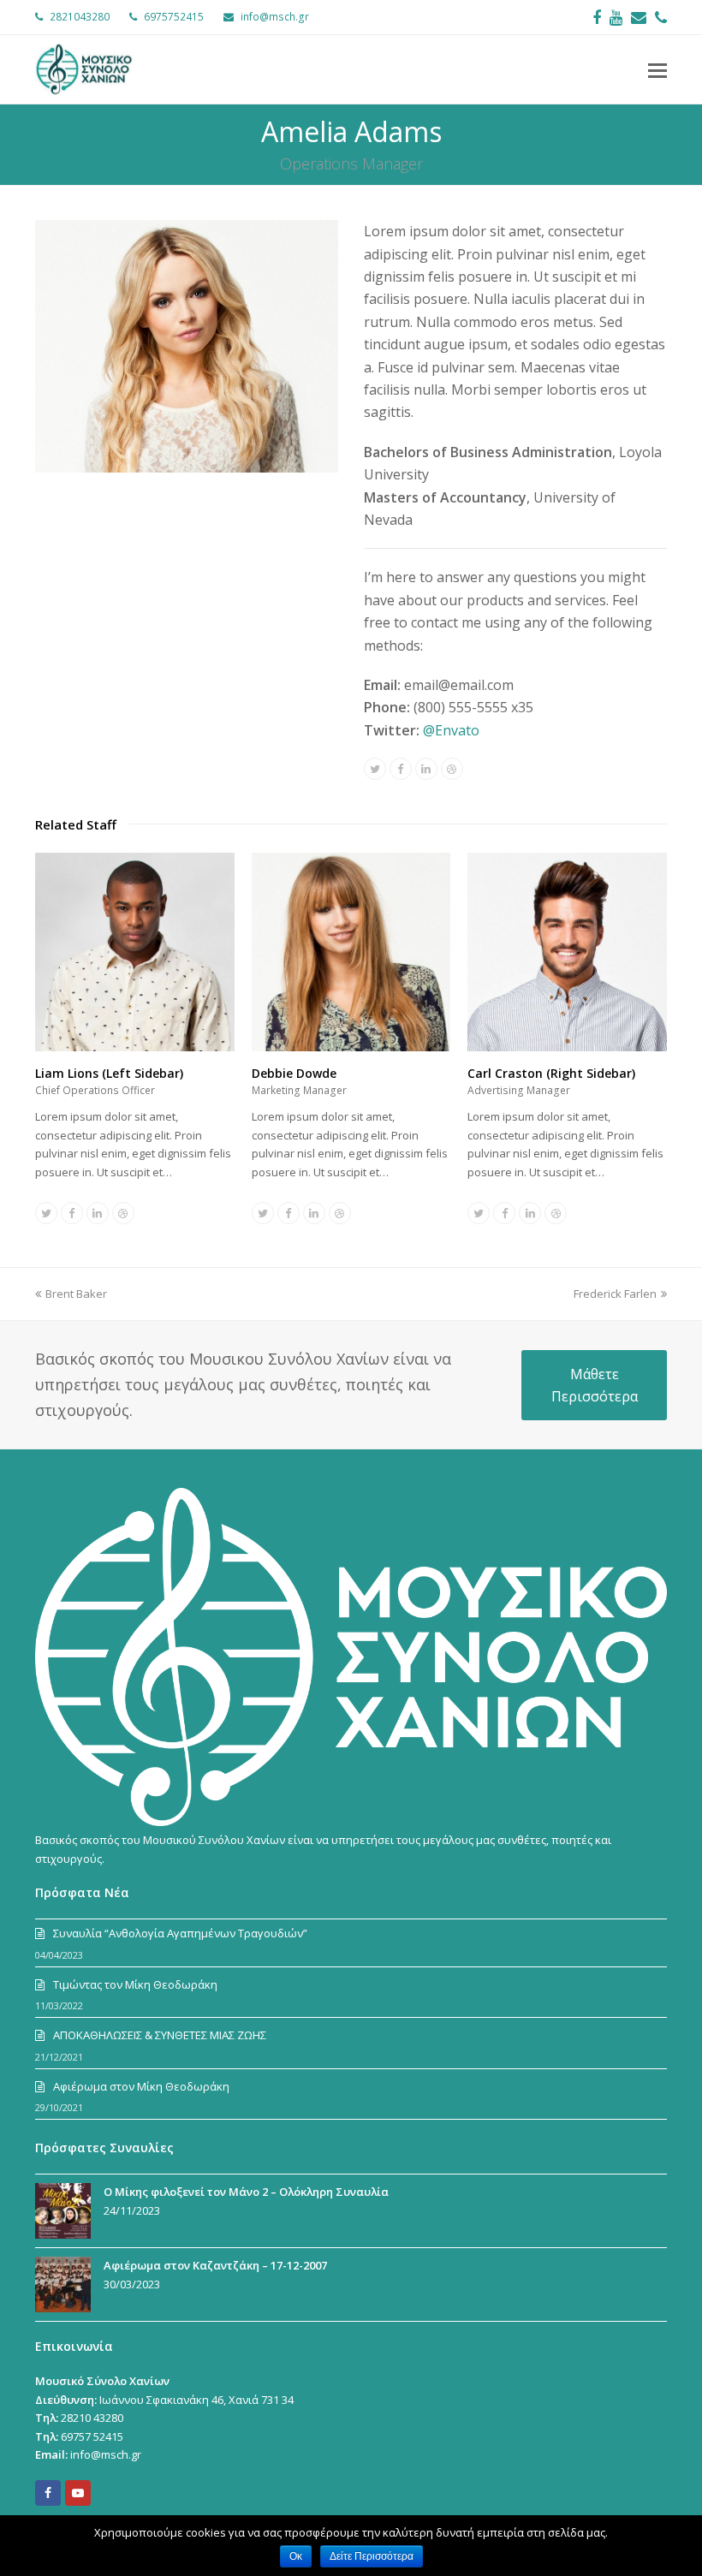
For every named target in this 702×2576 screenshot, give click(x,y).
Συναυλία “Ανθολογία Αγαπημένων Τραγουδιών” (180, 1933)
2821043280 (80, 17)
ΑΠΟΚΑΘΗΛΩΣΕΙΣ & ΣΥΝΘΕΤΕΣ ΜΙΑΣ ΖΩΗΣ (160, 2035)
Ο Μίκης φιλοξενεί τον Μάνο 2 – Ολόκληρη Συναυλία (246, 2192)
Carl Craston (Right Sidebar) (551, 1073)
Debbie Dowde (294, 1073)
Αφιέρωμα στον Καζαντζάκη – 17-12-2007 (215, 2265)
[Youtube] (616, 17)
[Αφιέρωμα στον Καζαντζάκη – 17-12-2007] (63, 2284)
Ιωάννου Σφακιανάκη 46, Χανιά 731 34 (196, 2400)
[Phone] (661, 17)
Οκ (296, 2556)
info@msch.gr (275, 17)
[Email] (639, 17)
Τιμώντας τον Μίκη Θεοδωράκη (135, 1984)
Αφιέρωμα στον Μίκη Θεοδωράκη (141, 2086)
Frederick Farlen (615, 1294)
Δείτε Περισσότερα (372, 2556)
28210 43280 (92, 2418)
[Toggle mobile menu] (657, 69)
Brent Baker (76, 1294)
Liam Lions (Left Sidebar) (109, 1073)
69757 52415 (92, 2436)
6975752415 (174, 17)
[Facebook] (597, 17)
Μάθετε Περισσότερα (595, 1385)
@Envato (451, 730)
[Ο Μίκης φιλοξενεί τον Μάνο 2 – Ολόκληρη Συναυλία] (63, 2211)
